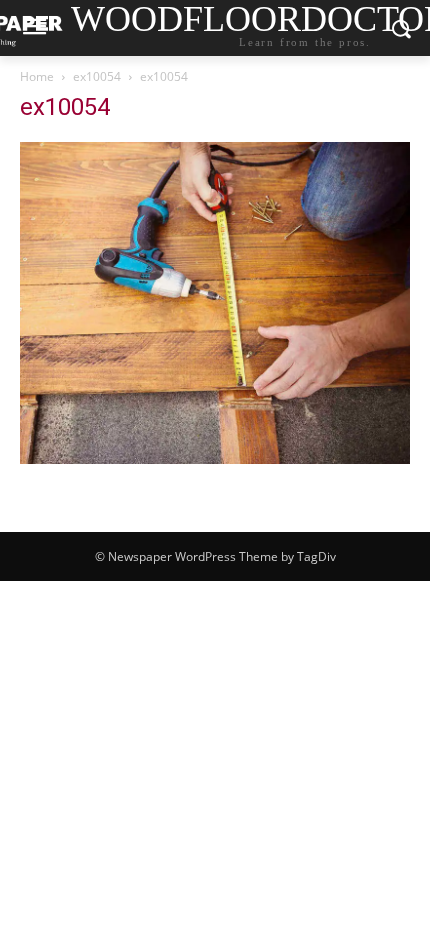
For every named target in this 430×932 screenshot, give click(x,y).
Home (37, 76)
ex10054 (97, 76)
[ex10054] (215, 458)
